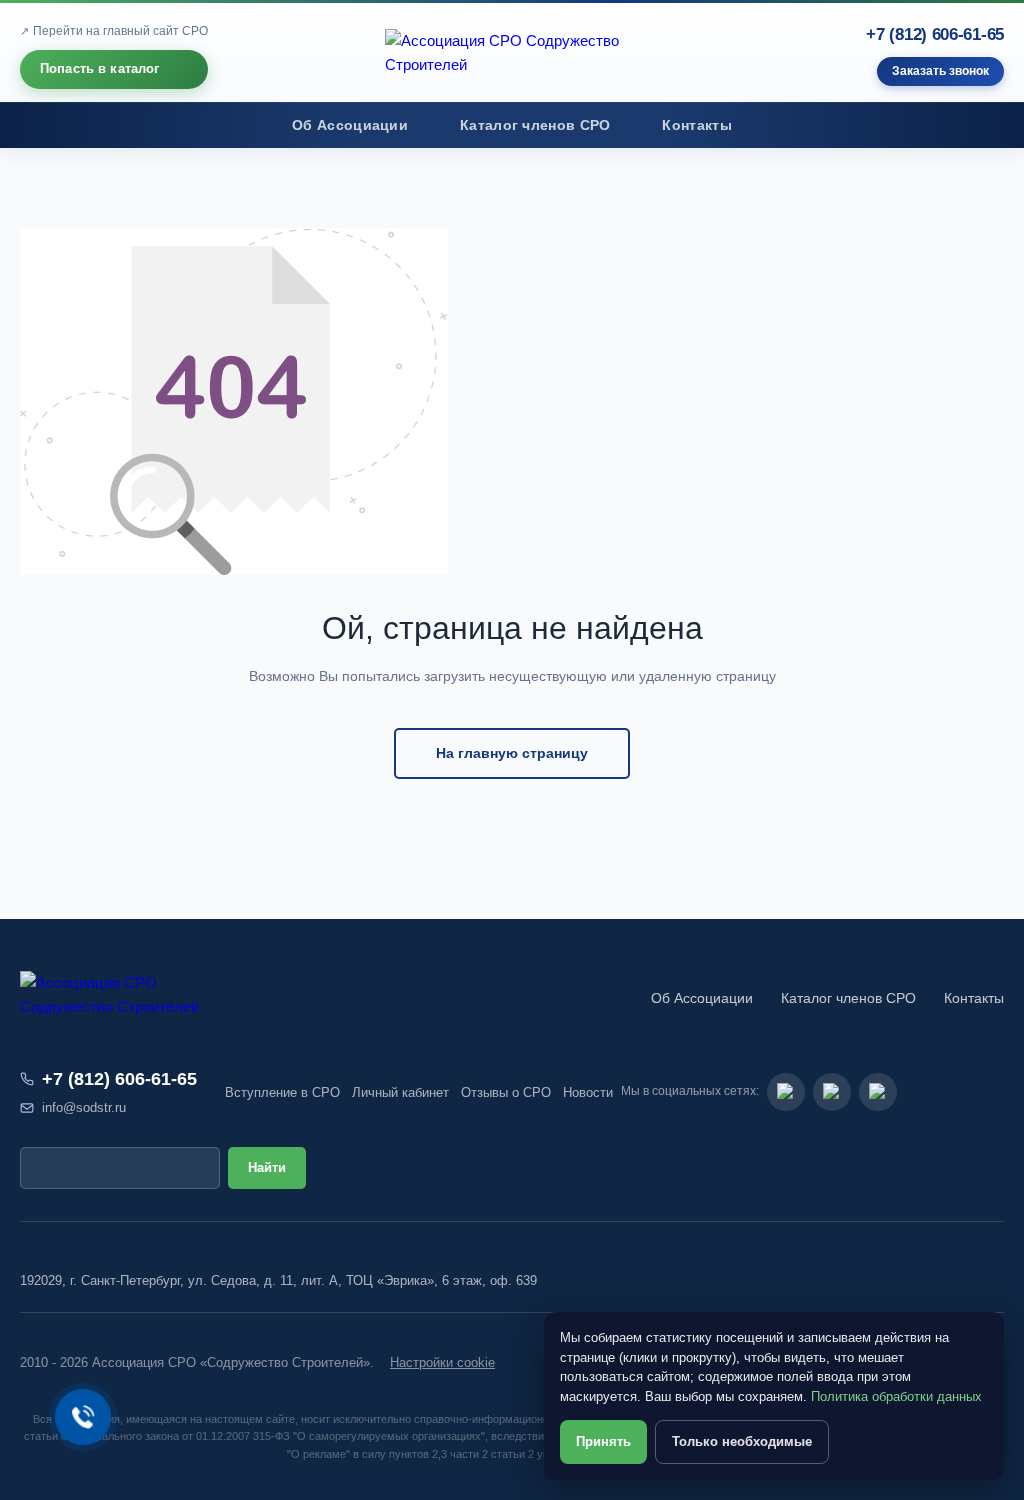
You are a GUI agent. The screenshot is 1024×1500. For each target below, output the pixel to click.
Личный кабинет (400, 1092)
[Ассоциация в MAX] (878, 1092)
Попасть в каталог (100, 68)
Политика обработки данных (896, 1396)
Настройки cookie (442, 1362)
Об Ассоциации (350, 125)
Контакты (696, 125)
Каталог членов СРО (535, 125)
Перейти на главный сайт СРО (120, 31)
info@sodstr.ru (84, 1107)
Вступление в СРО (282, 1092)
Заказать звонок (940, 71)
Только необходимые (742, 1441)
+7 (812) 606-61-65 (935, 34)
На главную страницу (512, 753)
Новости (588, 1092)
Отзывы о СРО (506, 1092)
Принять (603, 1441)
